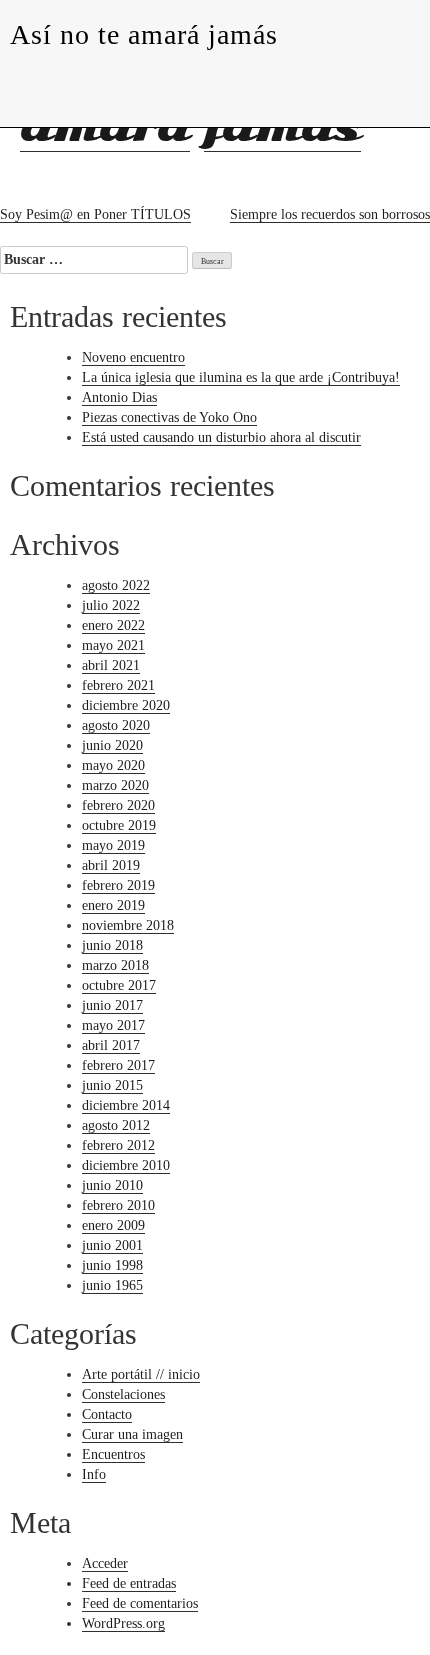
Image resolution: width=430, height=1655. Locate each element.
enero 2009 (113, 1225)
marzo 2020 (115, 785)
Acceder (105, 1563)
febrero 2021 (118, 685)
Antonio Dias (119, 397)
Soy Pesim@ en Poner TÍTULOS (95, 214)
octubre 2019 (119, 825)
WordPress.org (123, 1623)
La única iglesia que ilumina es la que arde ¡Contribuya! (241, 377)
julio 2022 (111, 605)
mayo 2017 (113, 1025)
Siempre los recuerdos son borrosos (330, 214)
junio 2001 (112, 1245)
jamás (282, 127)
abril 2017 (111, 1045)
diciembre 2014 (126, 1105)
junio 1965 (112, 1285)
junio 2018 (112, 945)
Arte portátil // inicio (141, 1374)
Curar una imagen (132, 1434)
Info (94, 1474)
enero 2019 (113, 905)
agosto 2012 (116, 1125)
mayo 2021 (113, 645)
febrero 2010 (118, 1205)
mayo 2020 (113, 765)
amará (105, 127)
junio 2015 (112, 1085)
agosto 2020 (116, 725)
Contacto (107, 1414)
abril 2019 (111, 865)
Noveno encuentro (133, 357)
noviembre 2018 (128, 925)
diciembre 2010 (126, 1165)
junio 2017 (112, 1005)
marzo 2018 (115, 965)
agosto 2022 (116, 585)
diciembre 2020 (126, 705)
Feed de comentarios (140, 1603)
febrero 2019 (118, 885)
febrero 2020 (118, 805)
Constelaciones (123, 1394)
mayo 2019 (113, 845)
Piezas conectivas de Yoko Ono (169, 417)
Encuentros (113, 1454)
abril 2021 (111, 665)
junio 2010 (112, 1185)
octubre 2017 (119, 985)
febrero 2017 (118, 1065)
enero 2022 (113, 625)
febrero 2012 (118, 1145)
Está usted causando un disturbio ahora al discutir (221, 437)
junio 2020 (112, 745)
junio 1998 (112, 1265)
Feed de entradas (129, 1583)
